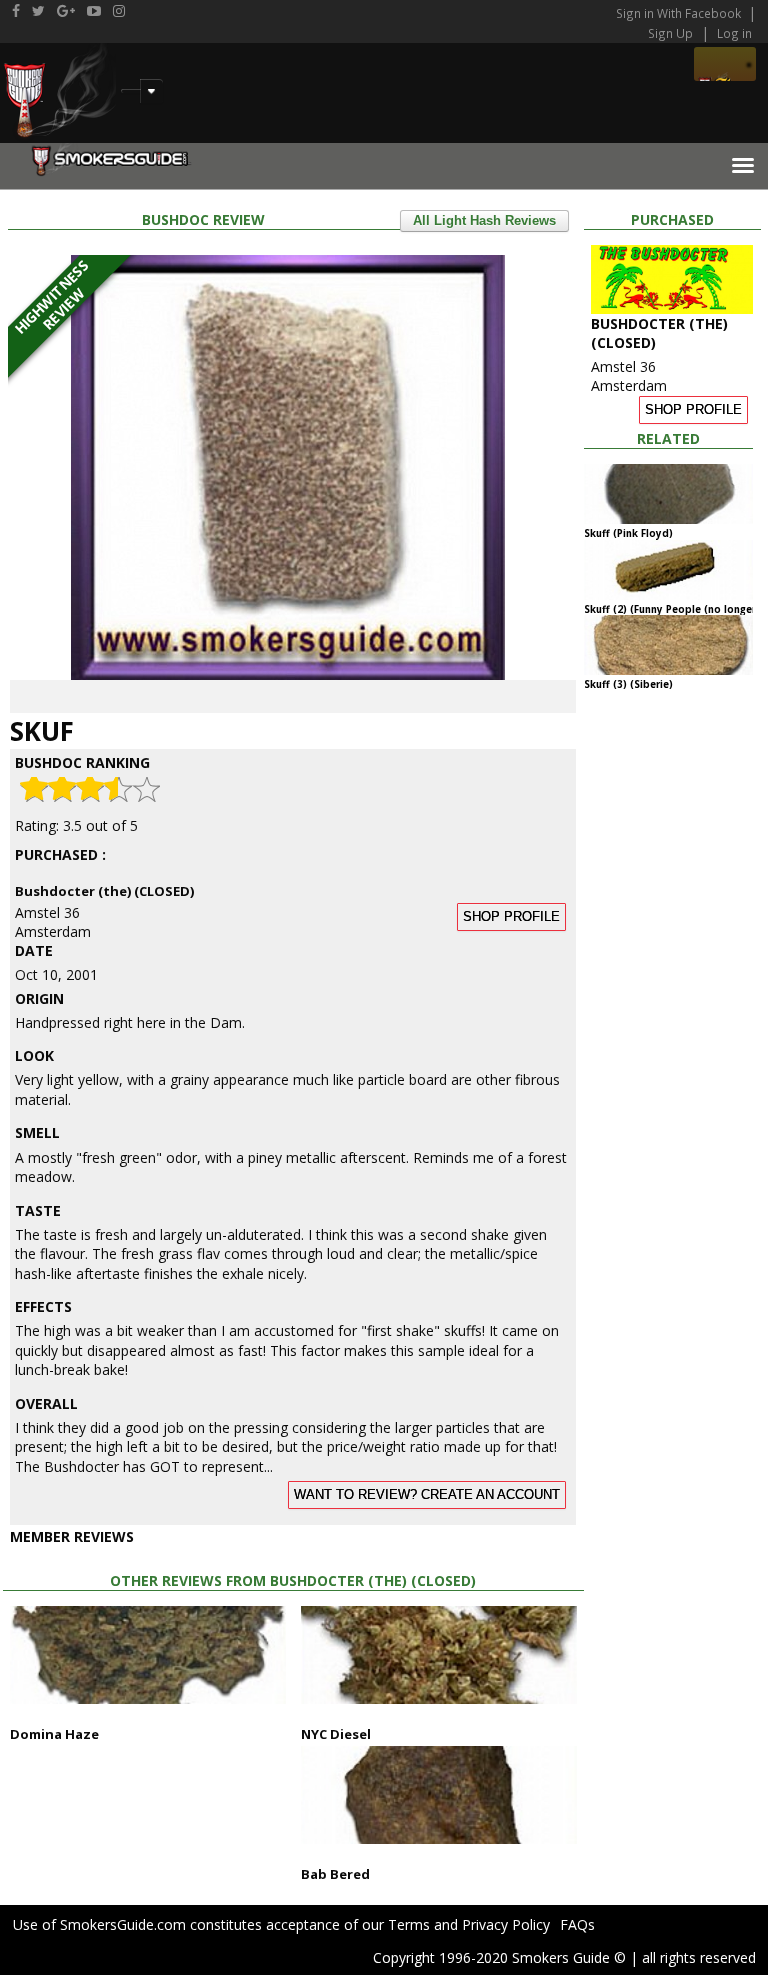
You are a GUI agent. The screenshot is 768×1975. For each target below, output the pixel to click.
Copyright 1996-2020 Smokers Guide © (499, 1957)
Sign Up (670, 33)
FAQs (577, 1924)
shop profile (511, 917)
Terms (409, 1924)
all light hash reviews (484, 221)
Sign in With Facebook (680, 13)
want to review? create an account (427, 1495)
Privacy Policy (506, 1924)
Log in (734, 33)
